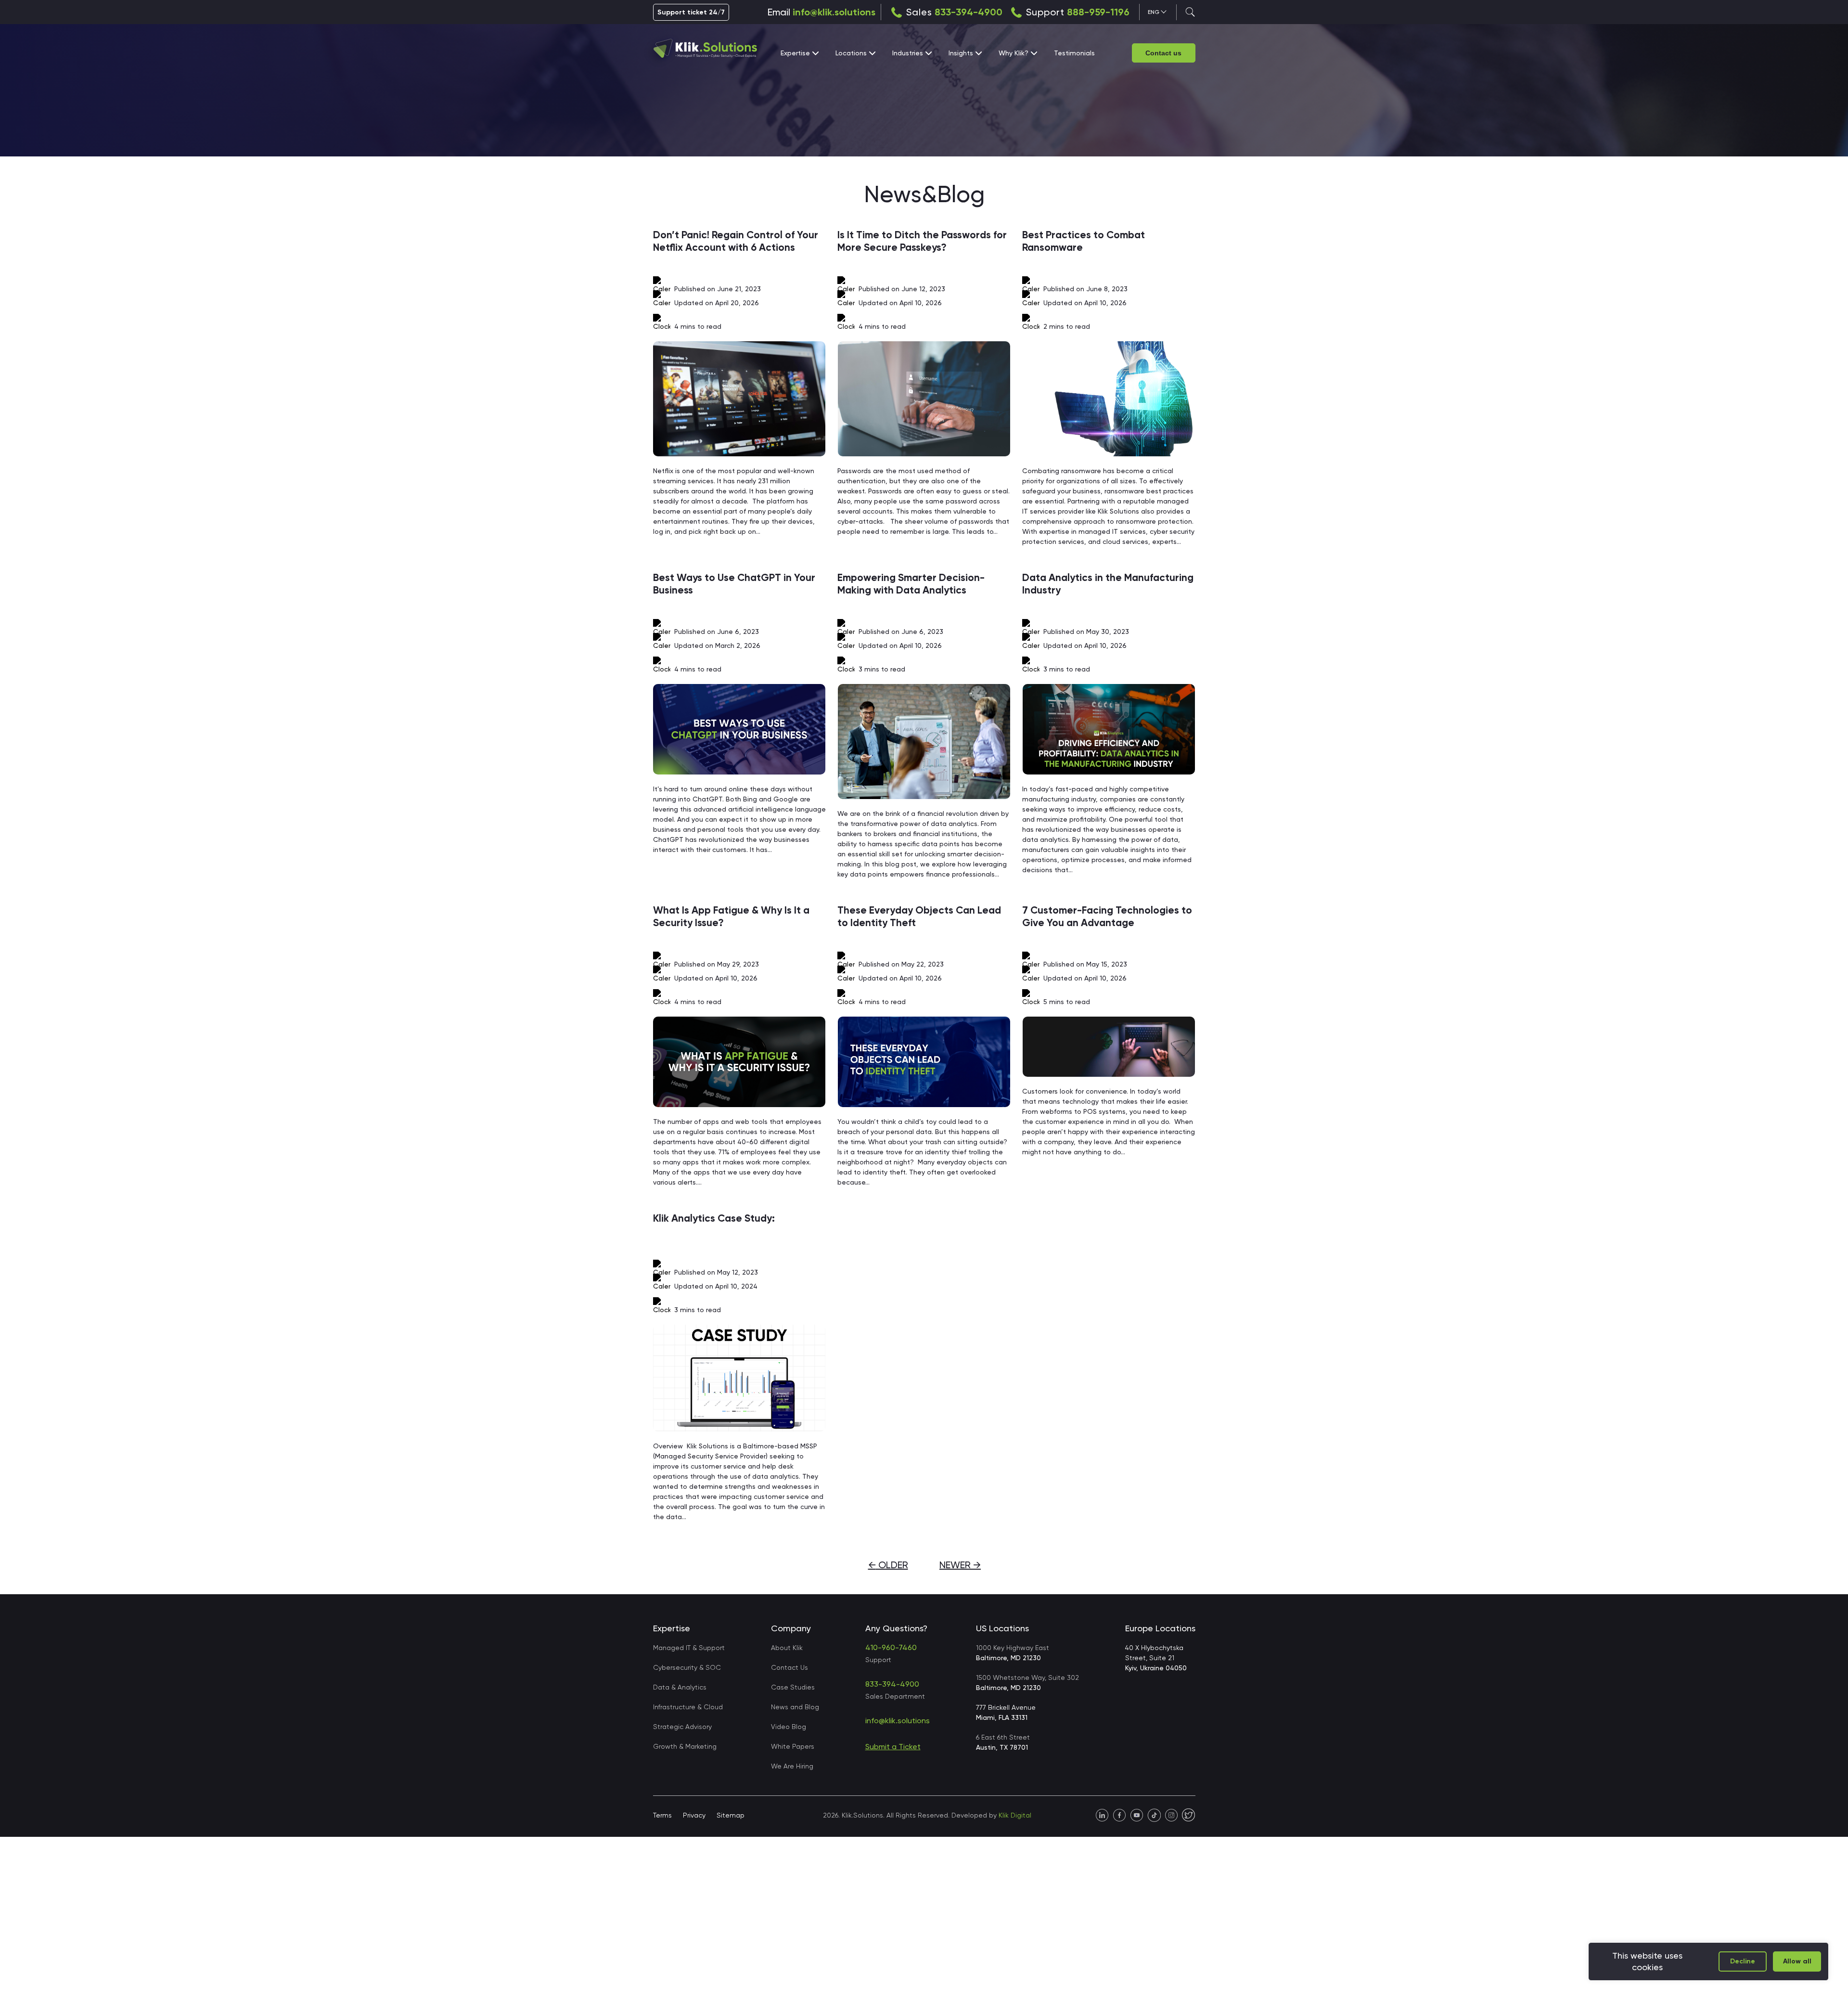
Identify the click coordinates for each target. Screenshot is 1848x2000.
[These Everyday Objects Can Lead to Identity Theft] (924, 1062)
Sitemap (731, 1815)
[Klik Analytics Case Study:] (740, 1378)
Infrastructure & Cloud (688, 1707)
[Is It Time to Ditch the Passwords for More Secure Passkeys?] (924, 399)
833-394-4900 (969, 12)
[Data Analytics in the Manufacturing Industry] (1109, 729)
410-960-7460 (891, 1647)
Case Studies (793, 1687)
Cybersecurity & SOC (687, 1667)
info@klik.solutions (834, 12)
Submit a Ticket (893, 1747)
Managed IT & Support (689, 1648)
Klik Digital (1015, 1815)
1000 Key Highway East (1013, 1653)
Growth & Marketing (685, 1746)
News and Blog (795, 1707)
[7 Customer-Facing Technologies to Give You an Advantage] (1109, 1047)
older (888, 1565)
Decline (1743, 1961)
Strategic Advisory (682, 1727)
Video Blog (789, 1727)
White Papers (793, 1746)
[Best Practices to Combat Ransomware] (1109, 399)
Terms (662, 1815)
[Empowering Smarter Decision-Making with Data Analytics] (924, 742)
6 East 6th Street (1003, 1742)
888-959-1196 (1098, 12)
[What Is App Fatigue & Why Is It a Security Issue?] (740, 1062)
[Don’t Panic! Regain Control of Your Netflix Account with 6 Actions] (740, 399)
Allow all (1797, 1961)
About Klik (787, 1648)
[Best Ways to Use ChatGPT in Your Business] (740, 729)
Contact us (1163, 53)
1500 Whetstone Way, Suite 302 (1027, 1683)
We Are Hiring (792, 1766)
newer (960, 1565)
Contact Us (789, 1667)
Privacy (694, 1815)
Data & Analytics (680, 1687)
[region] (1708, 1961)
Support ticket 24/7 (691, 12)
